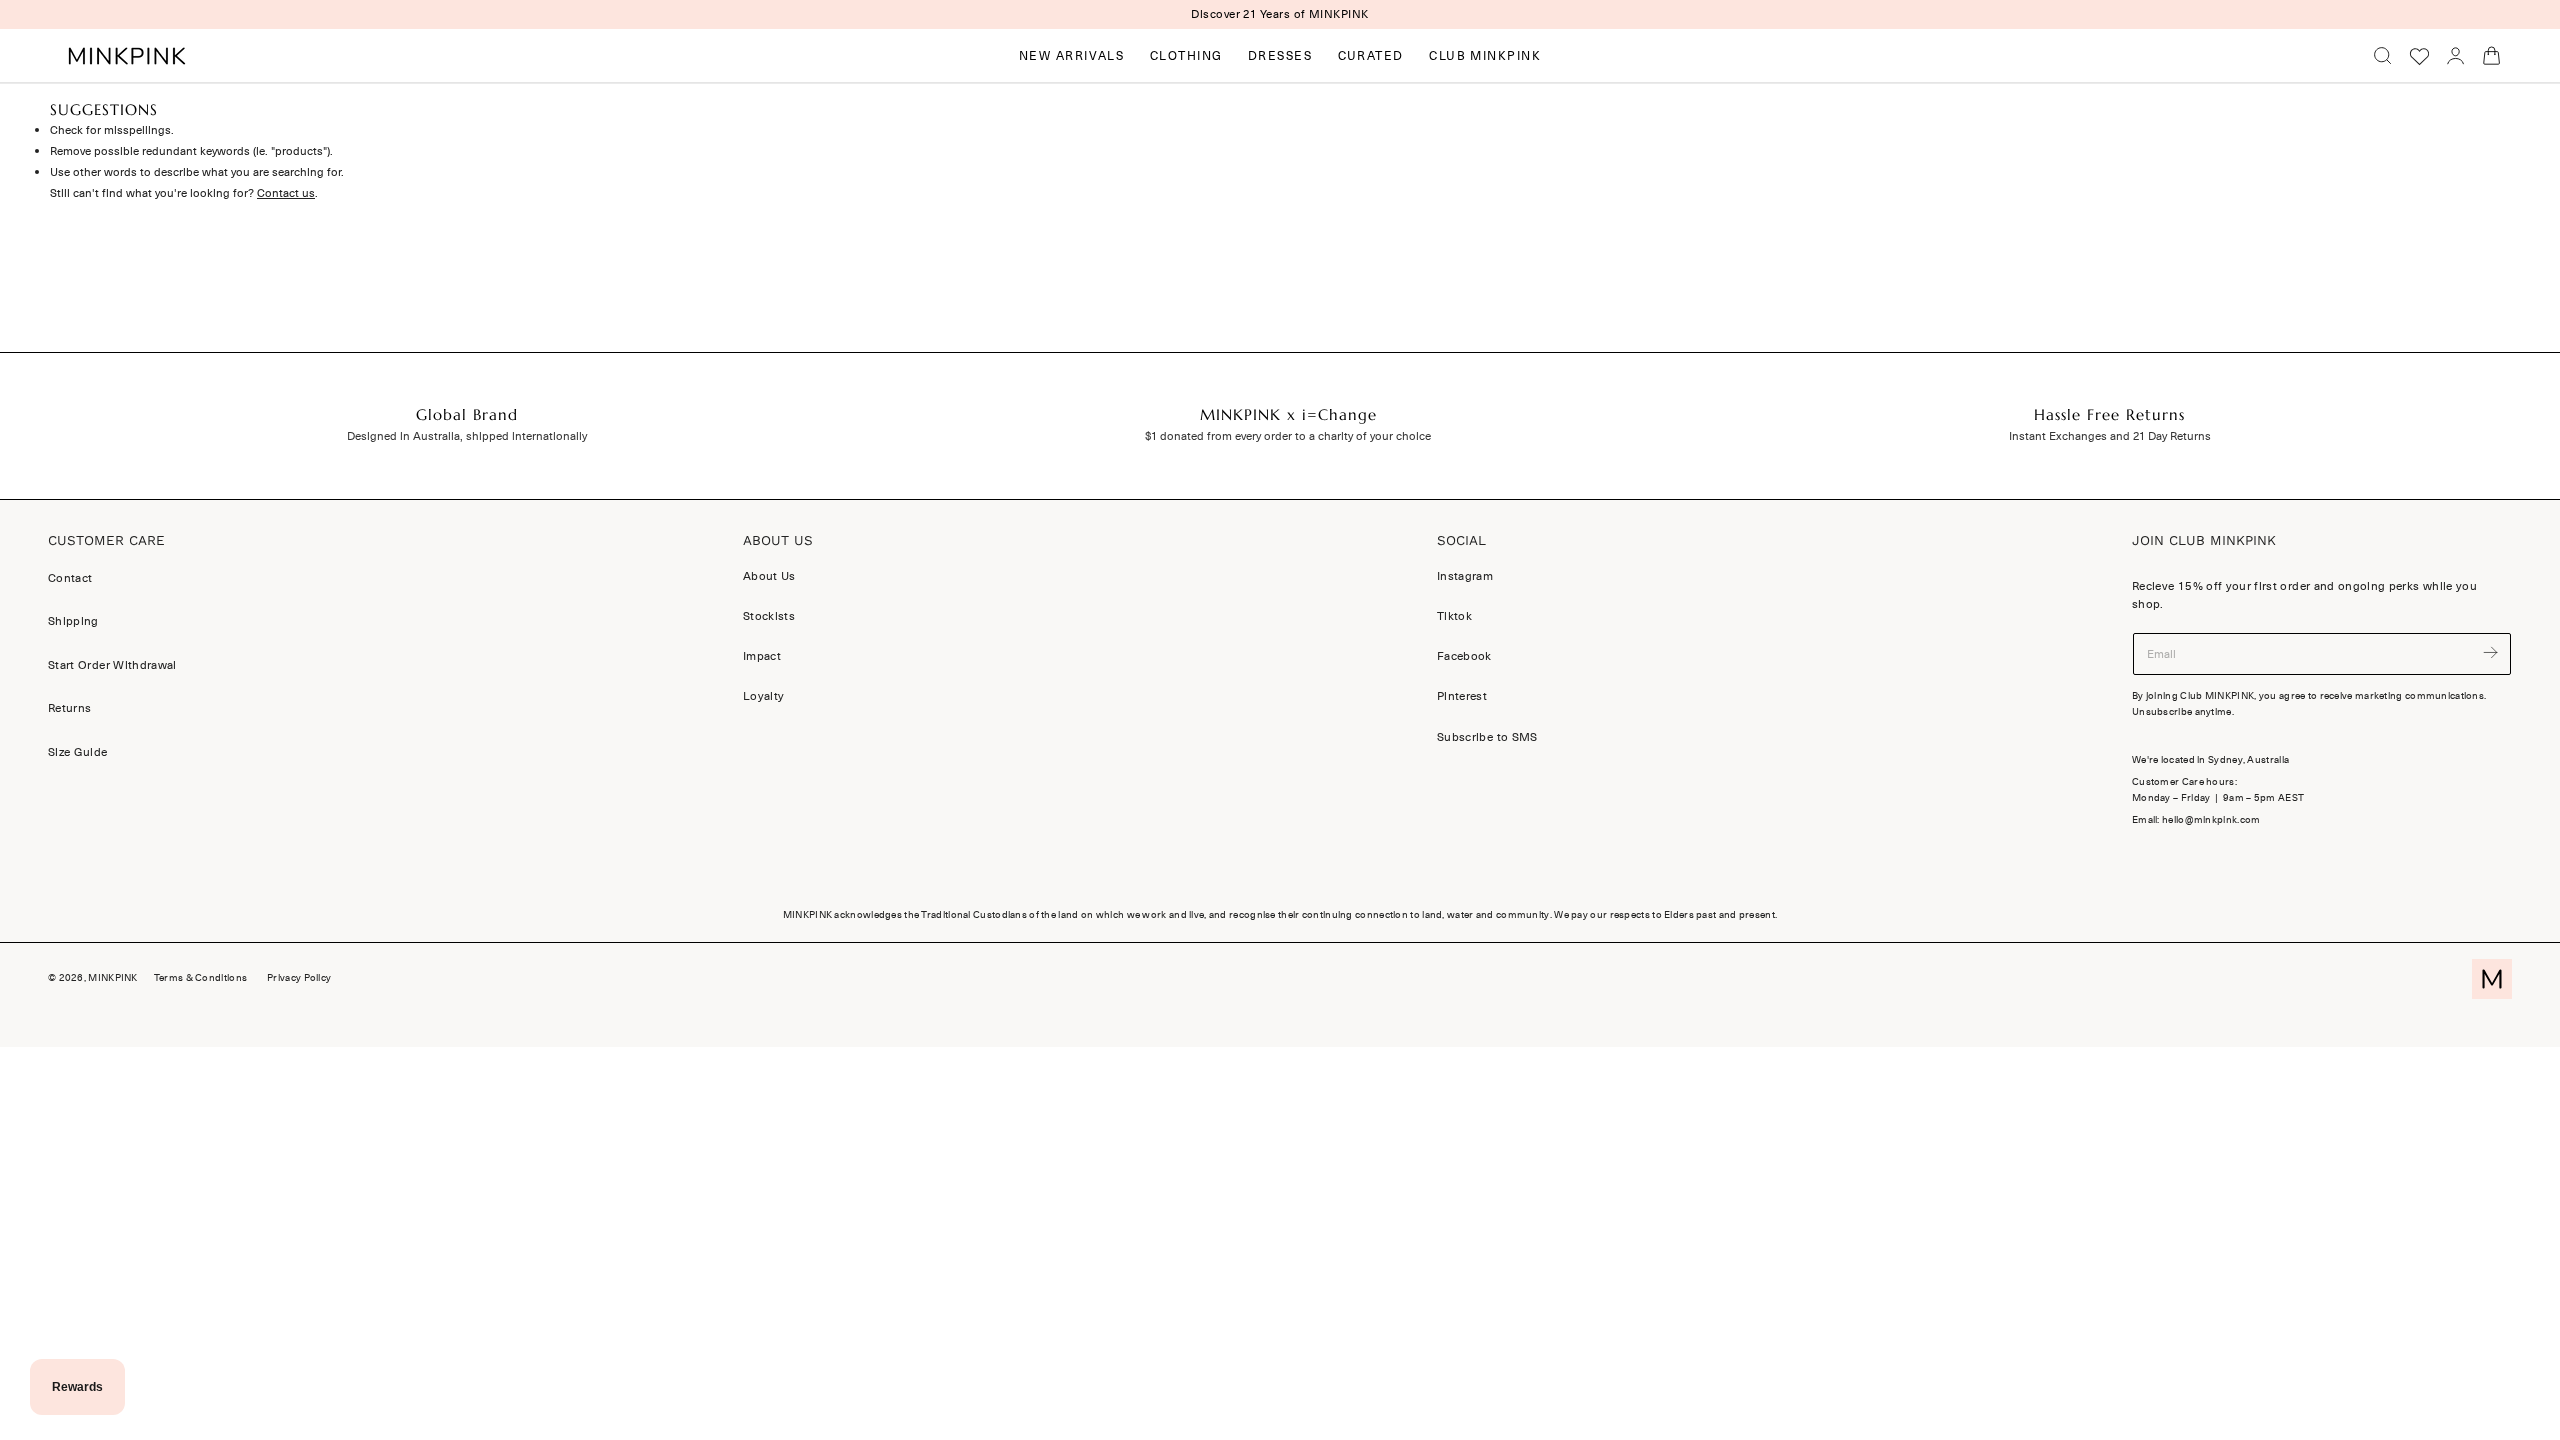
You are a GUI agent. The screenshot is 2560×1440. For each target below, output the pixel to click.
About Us (769, 576)
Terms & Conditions (200, 978)
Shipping (73, 621)
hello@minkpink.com (2211, 820)
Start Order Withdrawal (112, 665)
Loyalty (763, 696)
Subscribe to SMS (1487, 736)
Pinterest (1462, 696)
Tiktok (1454, 616)
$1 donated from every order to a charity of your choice (1288, 436)
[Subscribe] (2491, 652)
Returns (69, 708)
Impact (762, 656)
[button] (2382, 56)
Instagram (1465, 576)
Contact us (286, 193)
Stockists (769, 616)
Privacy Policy (299, 978)
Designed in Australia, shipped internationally (467, 436)
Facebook (1464, 656)
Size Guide (78, 752)
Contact (70, 578)
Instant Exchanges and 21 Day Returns (2110, 436)
